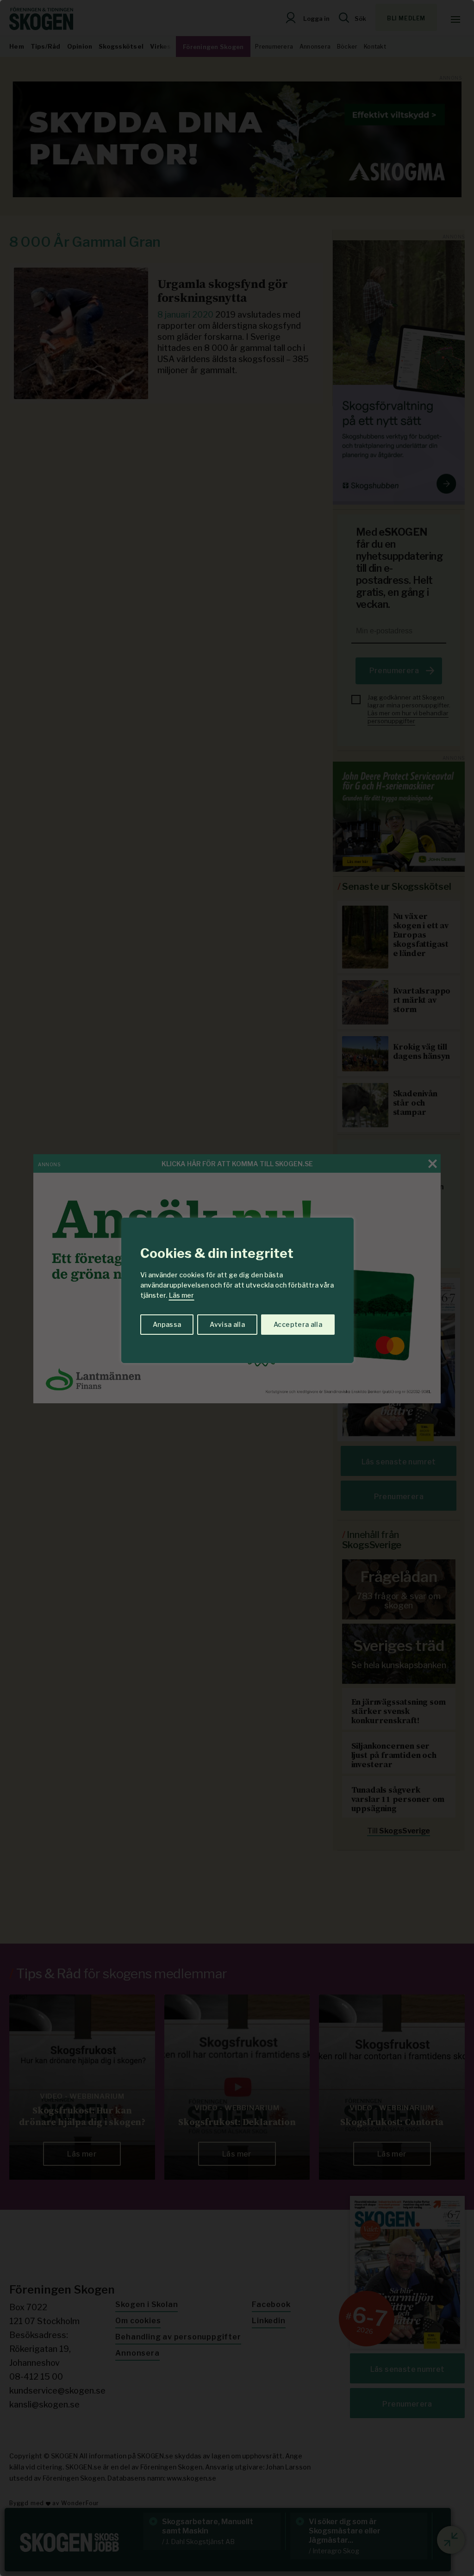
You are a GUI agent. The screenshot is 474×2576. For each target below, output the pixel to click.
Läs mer (181, 1295)
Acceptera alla (298, 1324)
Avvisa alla (227, 1324)
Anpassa (167, 1324)
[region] (237, 1288)
